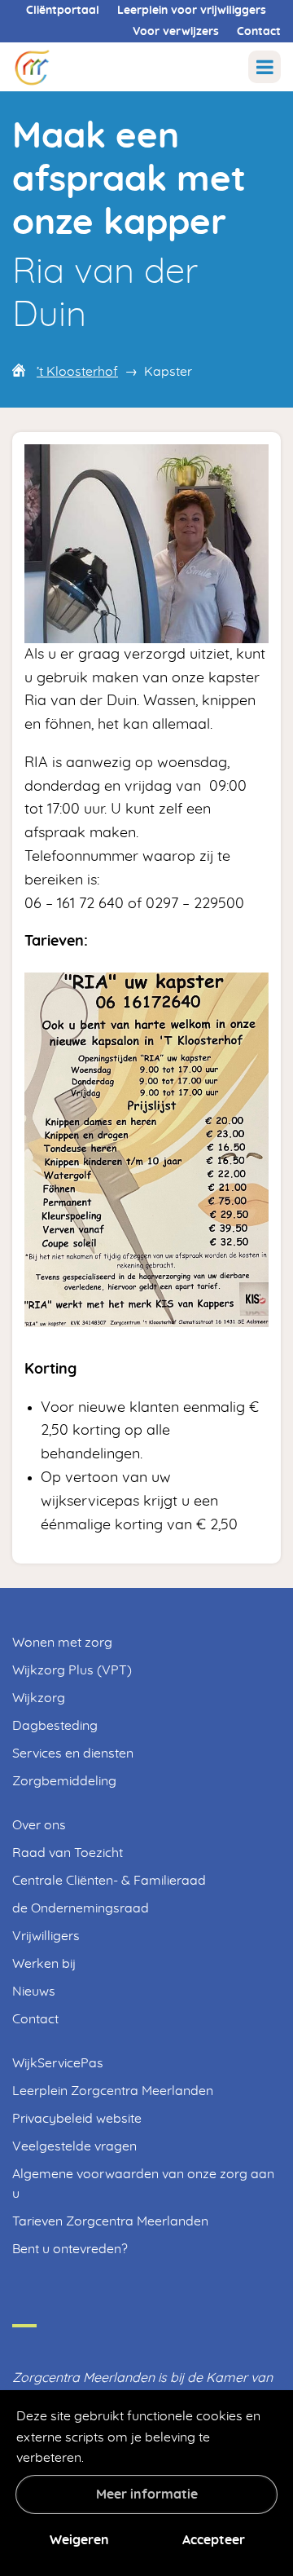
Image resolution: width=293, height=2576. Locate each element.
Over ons (39, 1825)
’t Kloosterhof (77, 372)
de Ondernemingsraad (81, 1908)
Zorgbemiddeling (64, 1781)
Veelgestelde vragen (74, 2146)
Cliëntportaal (63, 11)
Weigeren (79, 2540)
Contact (259, 32)
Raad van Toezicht (68, 1853)
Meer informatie (147, 2494)
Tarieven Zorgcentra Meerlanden (110, 2221)
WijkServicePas (58, 2063)
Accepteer (214, 2540)
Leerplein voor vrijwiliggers (192, 11)
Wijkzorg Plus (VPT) (72, 1670)
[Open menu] (265, 67)
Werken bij (44, 1964)
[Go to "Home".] (32, 66)
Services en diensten (73, 1753)
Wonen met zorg (62, 1643)
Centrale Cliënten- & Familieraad (109, 1881)
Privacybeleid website (77, 2119)
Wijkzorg (39, 1698)
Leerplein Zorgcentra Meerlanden (113, 2091)
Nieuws (34, 1992)
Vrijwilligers (46, 1936)
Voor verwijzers (176, 32)
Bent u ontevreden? (70, 2249)
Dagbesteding (55, 1726)
